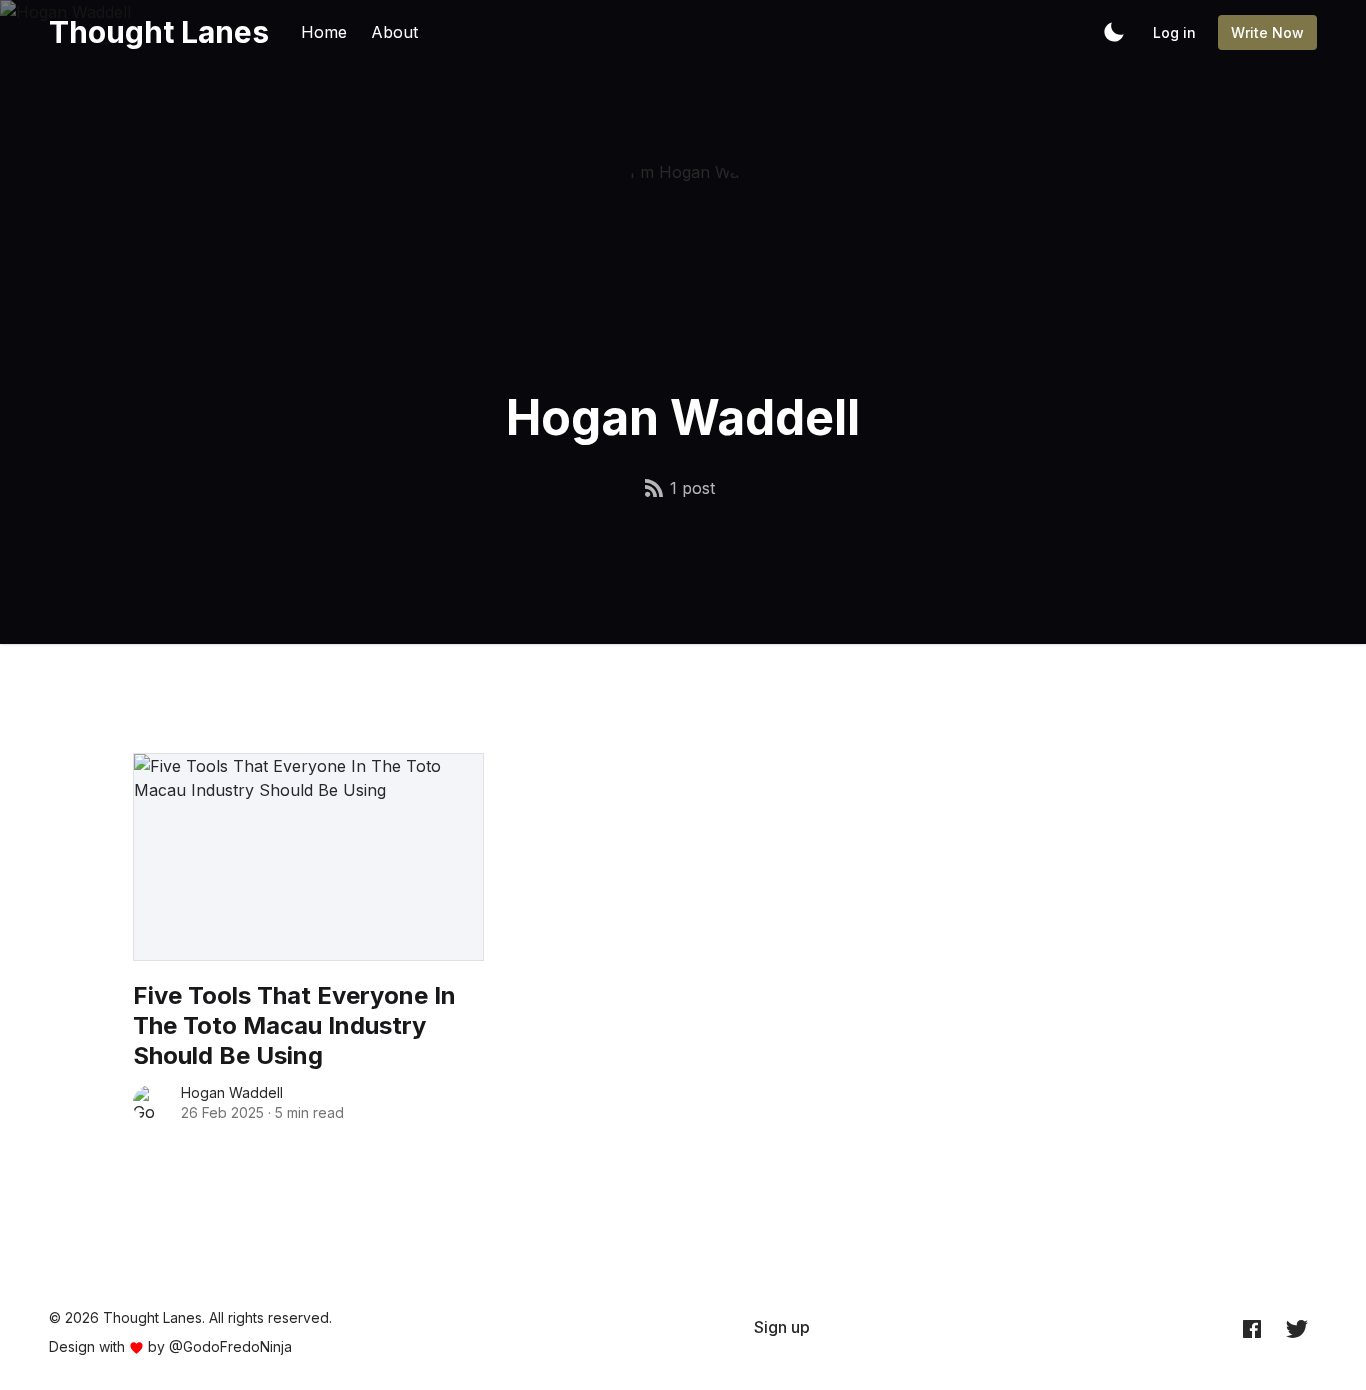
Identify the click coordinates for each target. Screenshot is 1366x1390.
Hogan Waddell (232, 1092)
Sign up (782, 1327)
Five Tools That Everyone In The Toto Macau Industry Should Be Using (294, 1025)
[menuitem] (782, 1327)
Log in (1174, 32)
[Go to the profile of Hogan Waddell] (151, 1103)
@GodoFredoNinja (230, 1346)
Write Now (1267, 32)
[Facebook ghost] (1252, 1328)
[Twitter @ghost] (1297, 1328)
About (394, 32)
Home (324, 32)
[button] (1114, 32)
